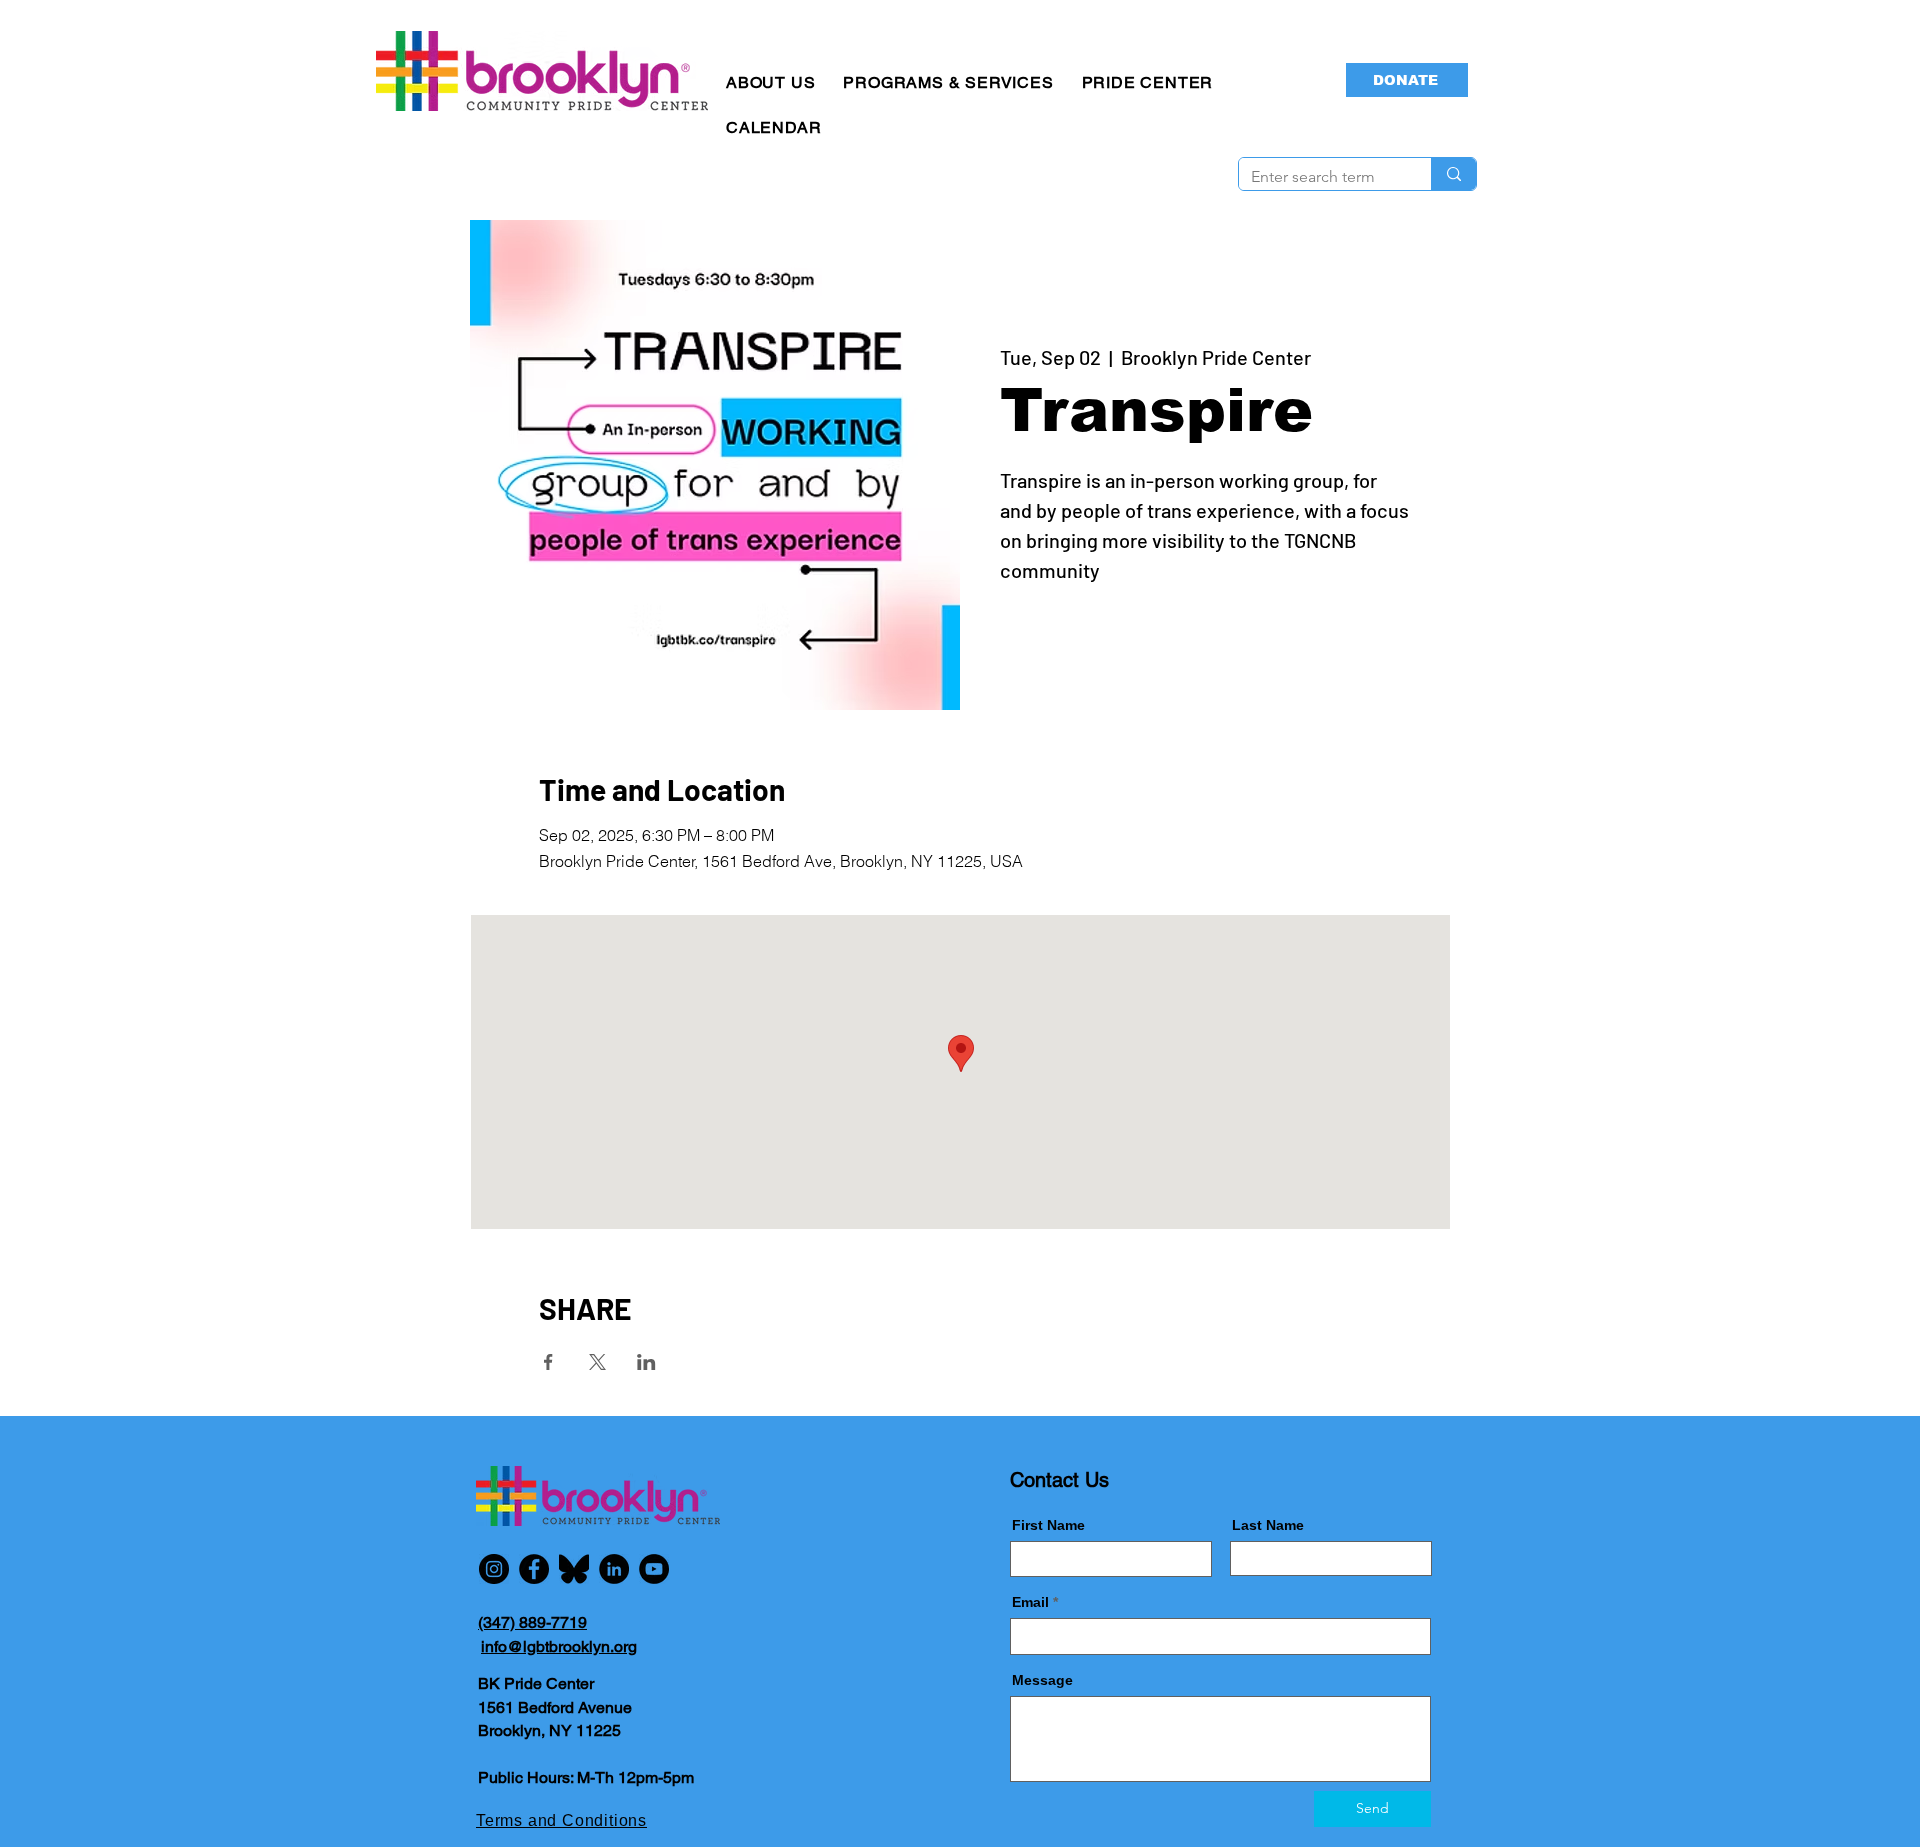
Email (1030, 1602)
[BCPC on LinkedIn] (614, 1569)
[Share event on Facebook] (548, 1362)
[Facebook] (534, 1569)
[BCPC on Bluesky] (574, 1569)
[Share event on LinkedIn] (646, 1362)
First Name (1048, 1525)
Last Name (1268, 1525)
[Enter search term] (1453, 174)
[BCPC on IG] (494, 1569)
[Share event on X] (597, 1362)
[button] (770, 82)
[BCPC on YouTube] (654, 1569)
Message (1042, 1680)
